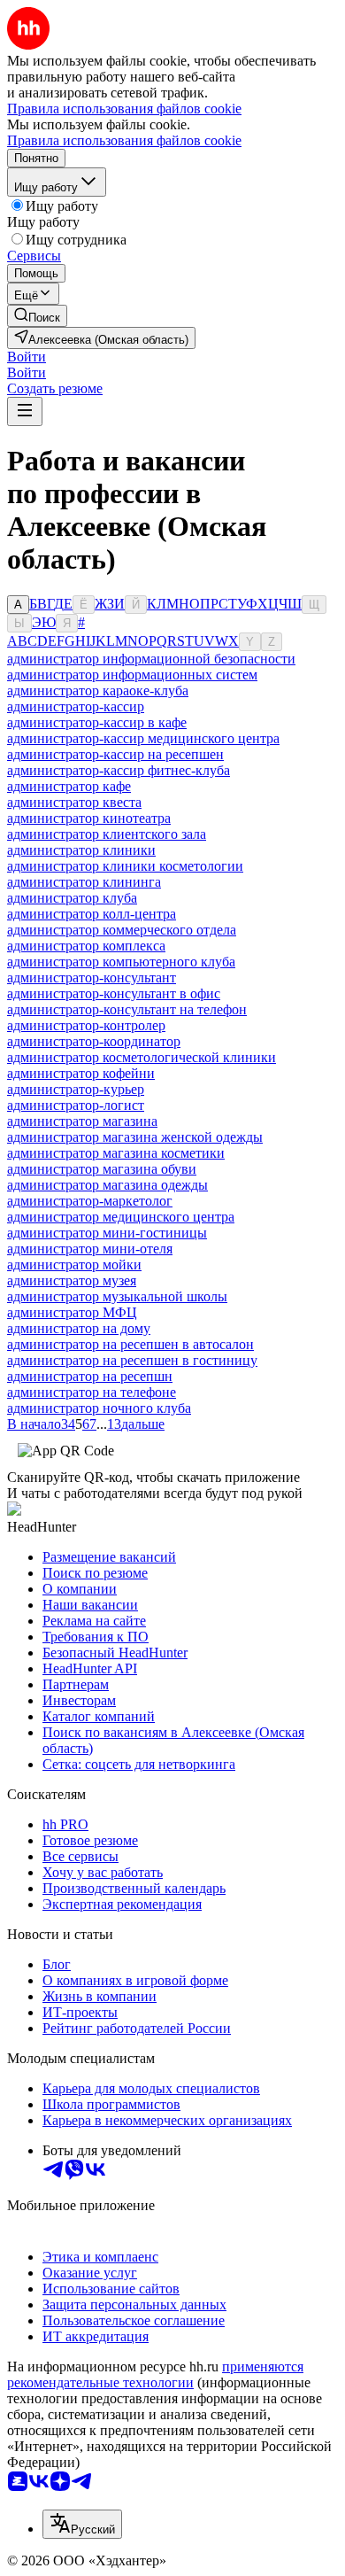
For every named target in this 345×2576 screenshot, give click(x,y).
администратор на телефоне (92, 1392)
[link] (37, 316)
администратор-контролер (86, 1025)
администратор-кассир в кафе (97, 722)
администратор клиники (81, 850)
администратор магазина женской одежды (135, 1137)
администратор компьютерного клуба (121, 962)
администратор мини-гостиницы (107, 1233)
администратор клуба (72, 898)
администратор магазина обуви (102, 1169)
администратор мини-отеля (90, 1249)
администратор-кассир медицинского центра (143, 738)
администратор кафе (69, 786)
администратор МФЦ (72, 1312)
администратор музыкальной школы (117, 1296)
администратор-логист (76, 1105)
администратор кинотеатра (89, 818)
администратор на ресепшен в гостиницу (132, 1360)
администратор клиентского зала (107, 834)
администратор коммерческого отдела (122, 930)
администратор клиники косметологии (125, 866)
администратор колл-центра (92, 914)
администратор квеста (74, 802)
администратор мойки (74, 1265)
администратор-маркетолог (90, 1201)
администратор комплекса (86, 946)
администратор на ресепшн (90, 1376)
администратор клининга (84, 882)
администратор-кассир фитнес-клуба (119, 770)
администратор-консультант (92, 978)
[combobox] (82, 2524)
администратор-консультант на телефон (127, 1009)
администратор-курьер (76, 1089)
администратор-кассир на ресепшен (115, 754)
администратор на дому (79, 1328)
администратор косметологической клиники (142, 1057)
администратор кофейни (81, 1073)
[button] (27, 357)
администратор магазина (82, 1121)
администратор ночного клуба (99, 1408)
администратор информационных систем (132, 675)
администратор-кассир (76, 706)
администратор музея (72, 1280)
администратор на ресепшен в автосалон (130, 1344)
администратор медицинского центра (121, 1217)
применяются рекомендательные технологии (155, 2374)
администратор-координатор (94, 1041)
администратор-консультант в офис (114, 993)
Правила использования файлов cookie (124, 140)
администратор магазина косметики (116, 1153)
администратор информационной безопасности (151, 659)
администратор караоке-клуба (98, 691)
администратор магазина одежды (107, 1185)
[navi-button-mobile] (25, 411)
